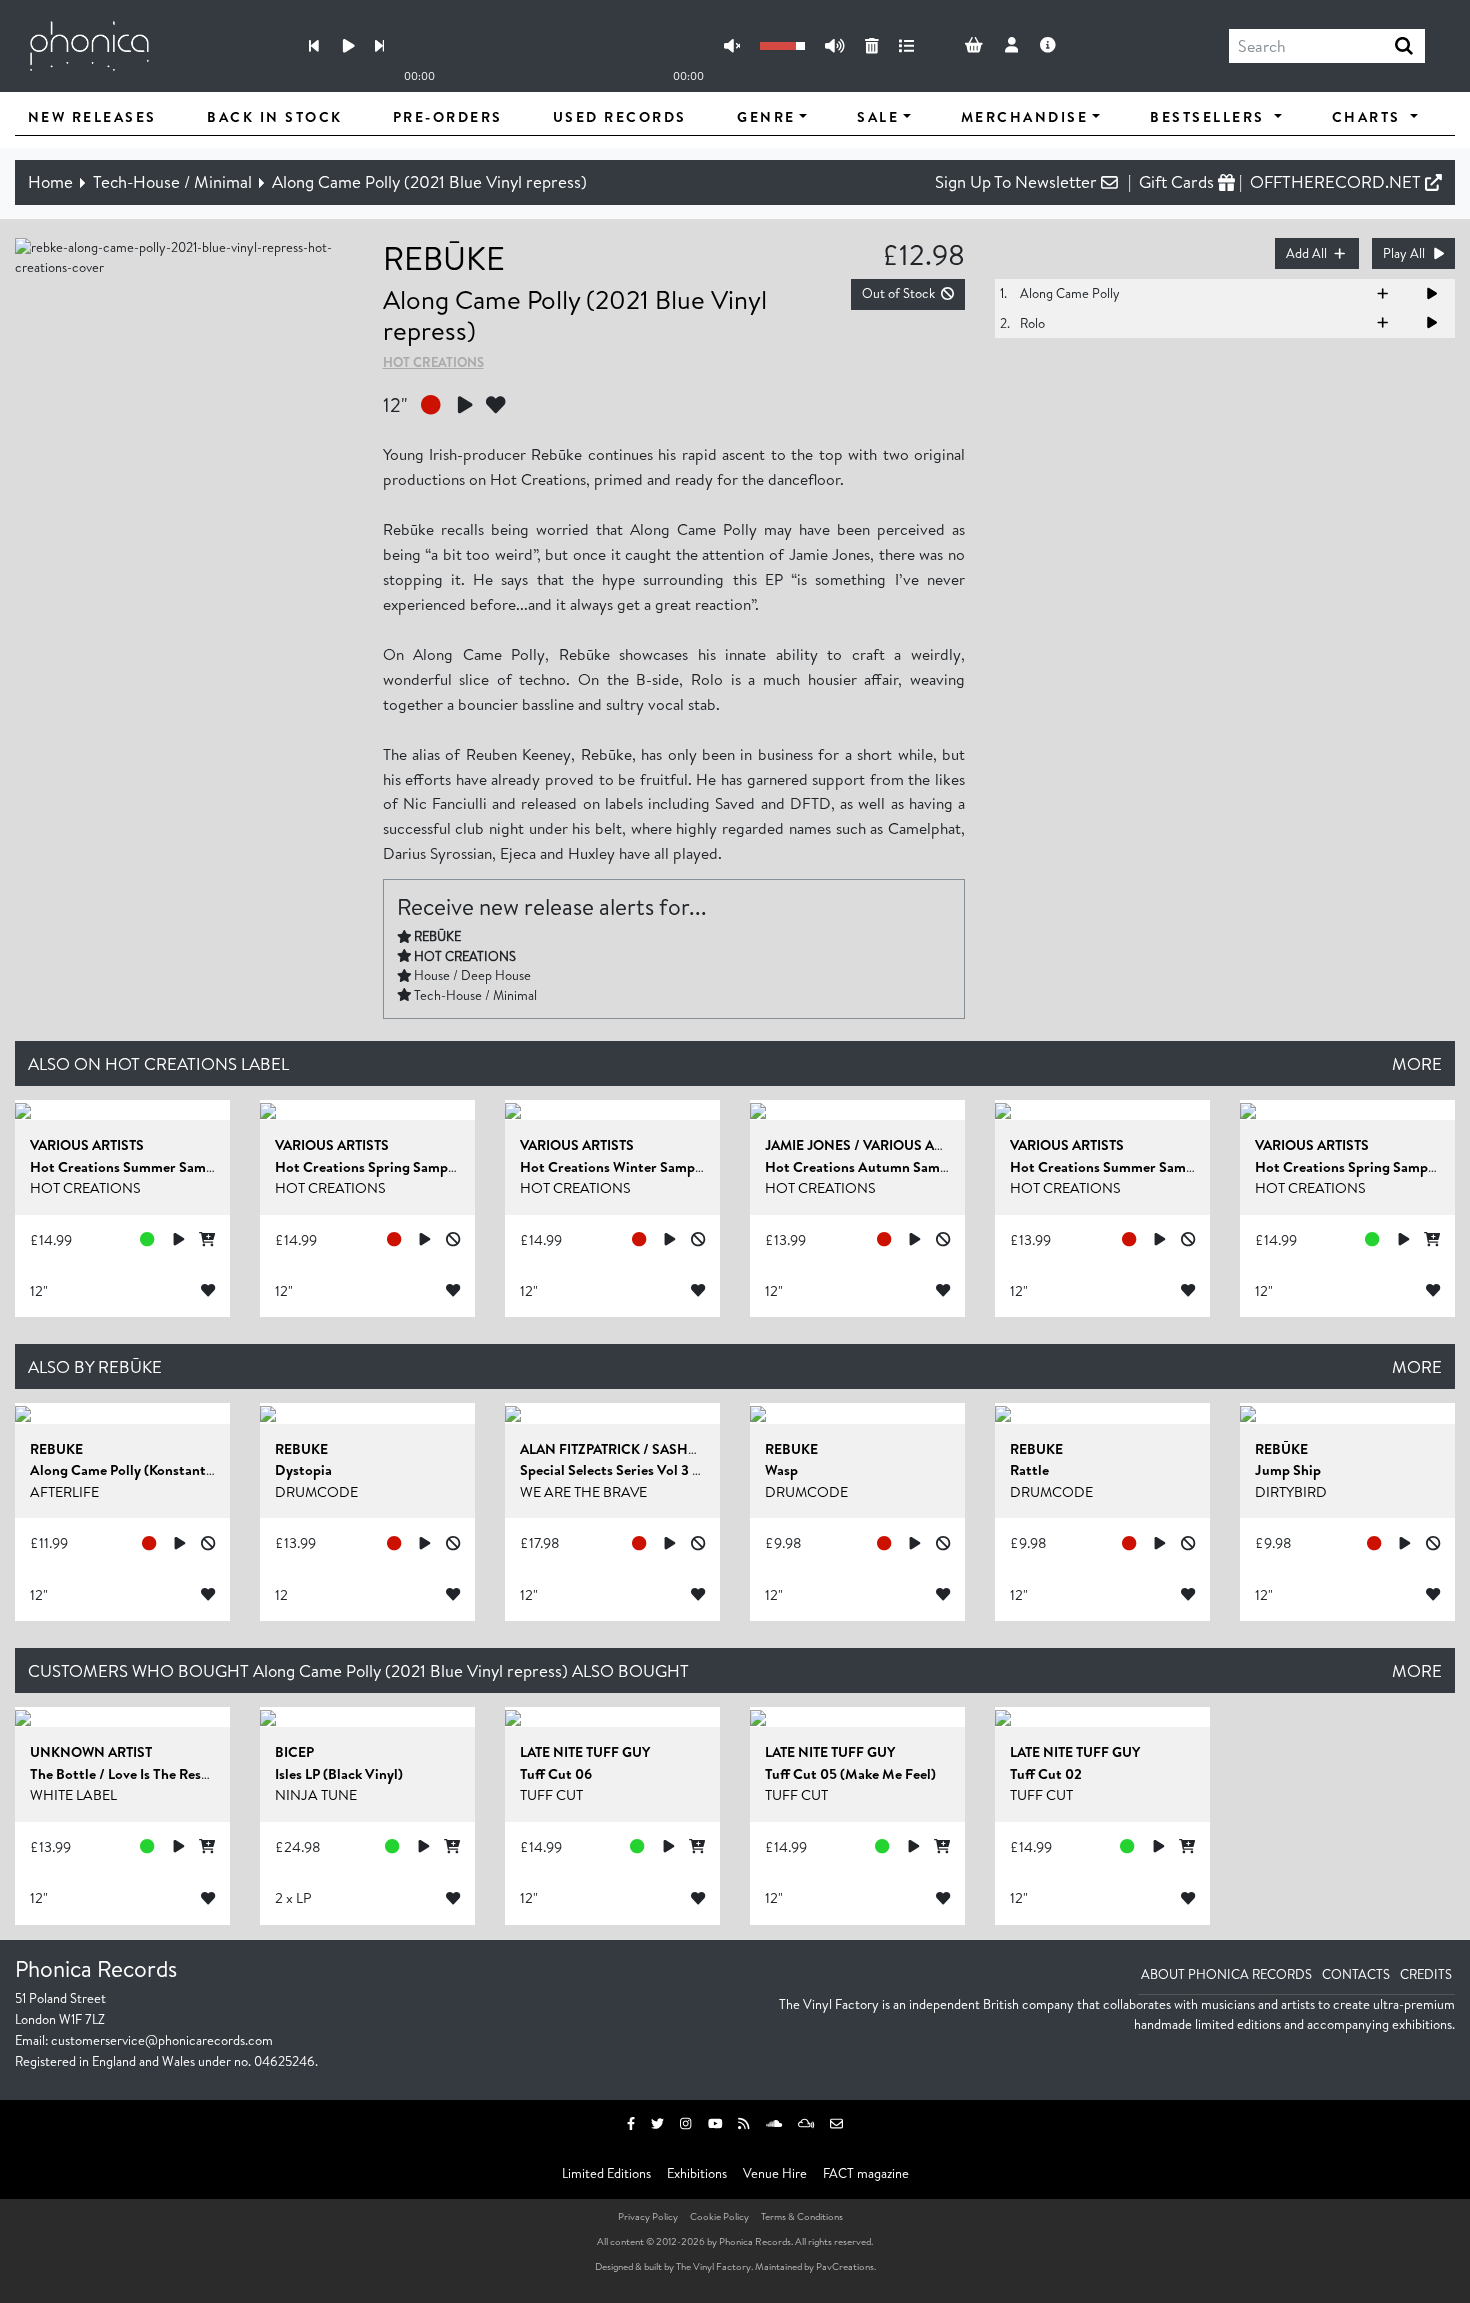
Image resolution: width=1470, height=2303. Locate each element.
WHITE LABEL (73, 1795)
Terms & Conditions (802, 2216)
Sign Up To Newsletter (1018, 181)
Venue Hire (775, 2173)
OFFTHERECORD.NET (1337, 181)
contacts (1356, 1974)
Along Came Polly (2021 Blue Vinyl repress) (429, 181)
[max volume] (834, 46)
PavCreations (845, 2266)
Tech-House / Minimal (172, 181)
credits (1426, 1974)
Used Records (620, 117)
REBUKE (56, 1449)
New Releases (92, 117)
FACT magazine (866, 2173)
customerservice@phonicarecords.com (162, 2040)
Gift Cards (1178, 181)
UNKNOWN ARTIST (91, 1752)
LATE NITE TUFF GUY (585, 1752)
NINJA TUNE (316, 1795)
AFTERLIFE (64, 1492)
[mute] (732, 46)
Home (50, 181)
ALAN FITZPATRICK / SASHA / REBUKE (641, 1449)
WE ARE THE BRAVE (583, 1492)
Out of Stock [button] (898, 293)
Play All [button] (1404, 253)
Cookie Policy (719, 2216)
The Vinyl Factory (713, 2266)
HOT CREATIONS (433, 362)
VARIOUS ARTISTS (87, 1145)
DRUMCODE (316, 1492)
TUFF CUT (551, 1795)
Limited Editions (606, 2173)
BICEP (294, 1752)
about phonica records (1226, 1974)
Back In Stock (275, 117)
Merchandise (1025, 117)
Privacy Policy (648, 2216)
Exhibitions (697, 2173)
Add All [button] (1306, 253)
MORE (1417, 1063)
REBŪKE (444, 257)
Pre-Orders (448, 117)
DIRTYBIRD (1291, 1492)
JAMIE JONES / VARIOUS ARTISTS (871, 1145)
